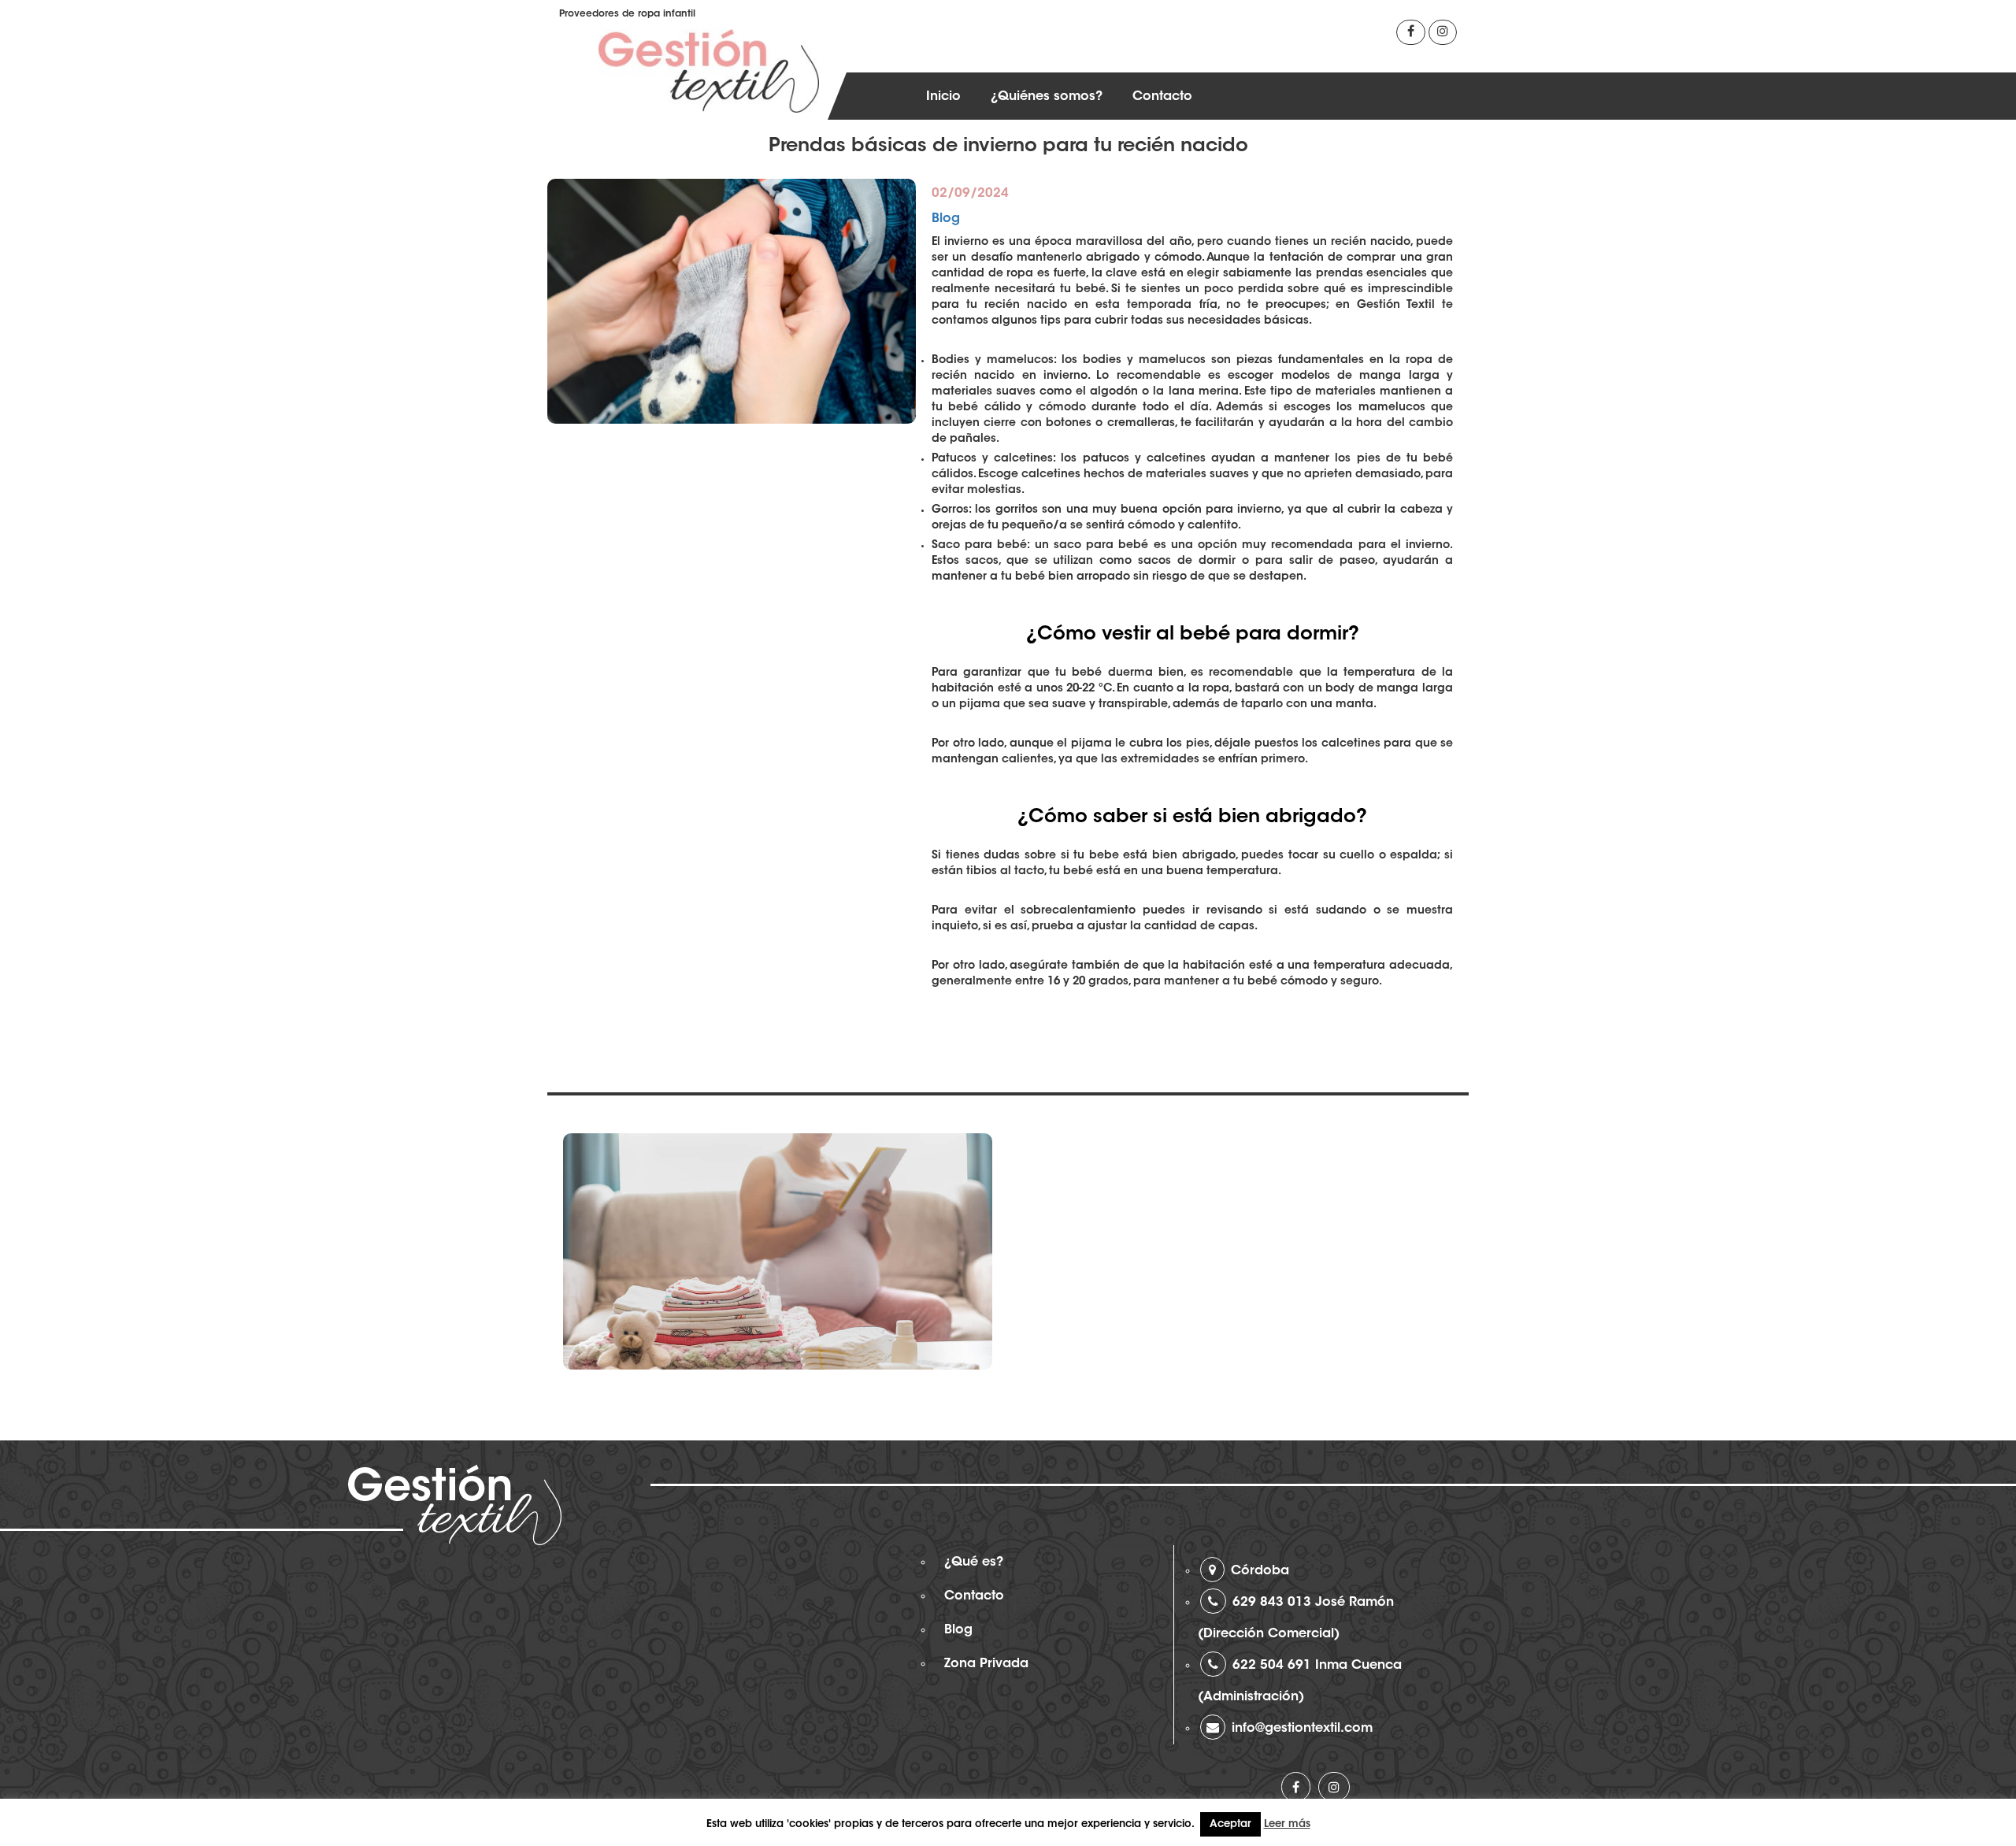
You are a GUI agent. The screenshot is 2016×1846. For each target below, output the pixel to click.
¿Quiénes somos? (1047, 97)
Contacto (1162, 97)
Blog (946, 219)
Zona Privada (986, 1664)
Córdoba (1260, 1571)
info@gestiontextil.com (1302, 1729)
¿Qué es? (974, 1562)
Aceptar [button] (1230, 1824)
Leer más (1287, 1824)
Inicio (943, 97)
